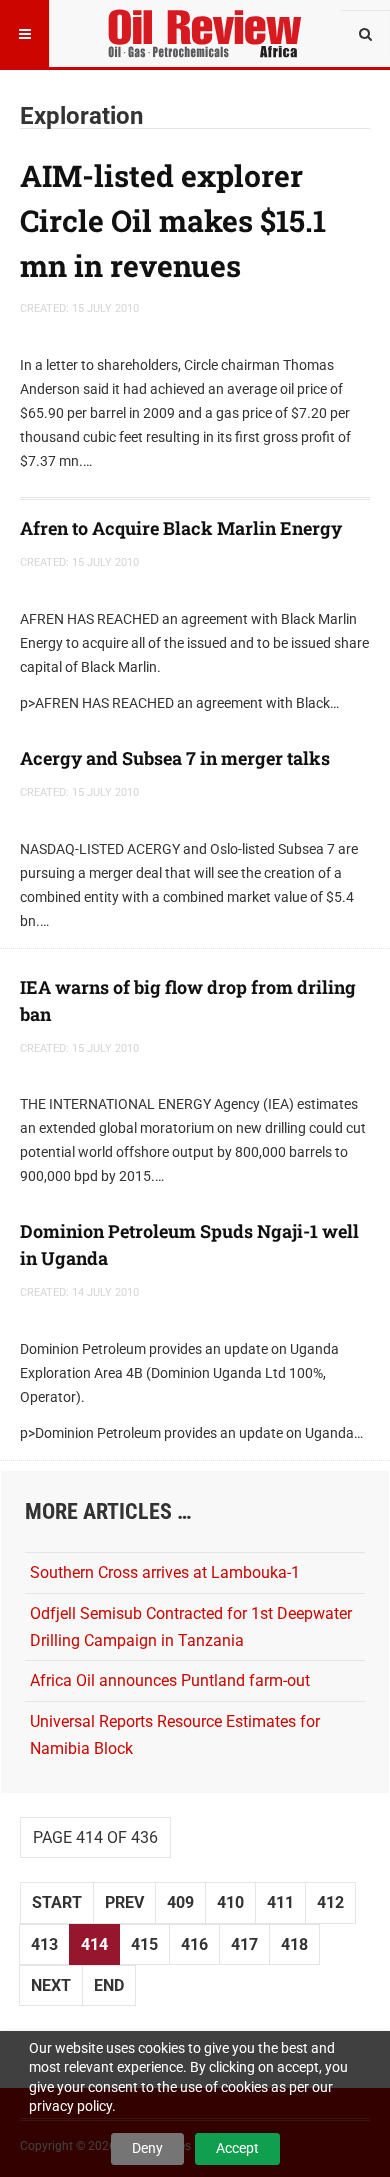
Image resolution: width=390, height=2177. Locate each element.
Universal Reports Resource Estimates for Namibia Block (175, 1735)
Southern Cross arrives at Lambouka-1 (165, 1572)
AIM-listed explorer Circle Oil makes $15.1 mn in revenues (173, 220)
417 (244, 1944)
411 (280, 1902)
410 (230, 1902)
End (109, 1985)
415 (144, 1944)
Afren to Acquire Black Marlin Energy (181, 528)
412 (330, 1902)
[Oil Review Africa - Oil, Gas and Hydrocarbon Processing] (208, 25)
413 (44, 1944)
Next (51, 1985)
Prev (124, 1902)
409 (180, 1902)
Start (57, 1902)
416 (194, 1944)
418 (294, 1944)
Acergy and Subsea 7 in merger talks (175, 758)
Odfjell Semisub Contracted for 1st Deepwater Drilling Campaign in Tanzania (191, 1627)
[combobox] (365, 35)
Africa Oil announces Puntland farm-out (170, 1680)
